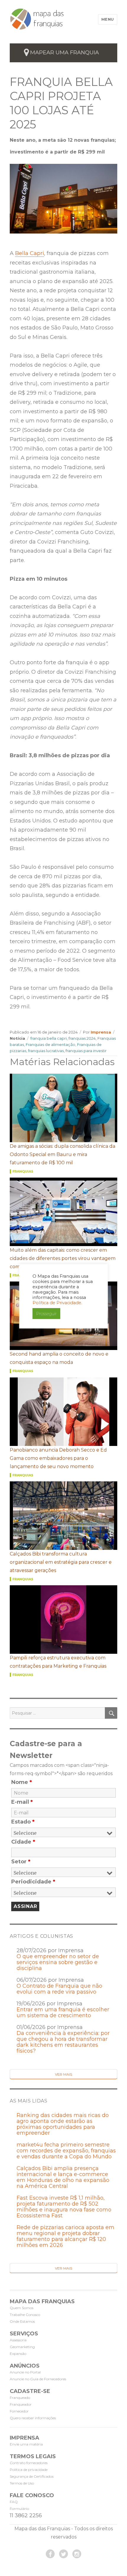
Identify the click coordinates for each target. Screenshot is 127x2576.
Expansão (18, 2354)
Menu (108, 19)
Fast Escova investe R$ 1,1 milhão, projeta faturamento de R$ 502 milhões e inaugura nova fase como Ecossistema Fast (64, 2207)
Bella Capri (30, 253)
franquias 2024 (82, 1038)
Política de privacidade (29, 2470)
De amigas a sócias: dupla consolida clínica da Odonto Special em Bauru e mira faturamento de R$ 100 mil (62, 1154)
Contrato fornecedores (29, 2463)
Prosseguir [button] (46, 1314)
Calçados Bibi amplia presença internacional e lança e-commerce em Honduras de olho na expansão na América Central (63, 2177)
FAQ (14, 2502)
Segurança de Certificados (32, 2476)
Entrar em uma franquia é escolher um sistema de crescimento (63, 2012)
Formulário (19, 2509)
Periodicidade (33, 1882)
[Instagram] (77, 2554)
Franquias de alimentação (51, 1044)
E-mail (22, 1802)
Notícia (17, 1038)
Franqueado (20, 2398)
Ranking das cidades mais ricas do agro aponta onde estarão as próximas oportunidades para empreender (63, 2124)
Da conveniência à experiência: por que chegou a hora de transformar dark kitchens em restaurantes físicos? (63, 2042)
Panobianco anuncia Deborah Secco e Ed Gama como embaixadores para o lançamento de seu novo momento (58, 1458)
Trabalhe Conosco (25, 2315)
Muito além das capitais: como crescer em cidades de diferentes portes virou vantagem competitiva (63, 1258)
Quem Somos (22, 2308)
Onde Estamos (22, 2321)
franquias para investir (86, 1051)
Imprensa (101, 1032)
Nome (22, 1782)
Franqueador (21, 2404)
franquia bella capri (49, 1038)
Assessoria (18, 2340)
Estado (23, 1822)
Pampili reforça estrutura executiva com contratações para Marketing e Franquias (58, 1662)
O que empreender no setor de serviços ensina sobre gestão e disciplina (58, 1962)
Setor (21, 1862)
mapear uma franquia (65, 53)
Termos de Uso (22, 2483)
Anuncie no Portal (25, 2372)
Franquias (23, 1171)
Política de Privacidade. (57, 1303)
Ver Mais (63, 2074)
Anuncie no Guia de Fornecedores (38, 2379)
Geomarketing (22, 2347)
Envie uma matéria (26, 2444)
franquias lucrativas (46, 1051)
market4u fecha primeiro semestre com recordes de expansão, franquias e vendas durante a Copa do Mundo (66, 2151)
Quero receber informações (33, 2418)
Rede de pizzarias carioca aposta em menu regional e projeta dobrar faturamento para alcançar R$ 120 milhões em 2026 (65, 2236)
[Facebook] (50, 2554)
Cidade (23, 1842)
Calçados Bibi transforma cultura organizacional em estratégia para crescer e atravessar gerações (61, 1562)
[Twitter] (63, 2554)
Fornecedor (19, 2411)
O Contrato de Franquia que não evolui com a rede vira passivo (59, 1989)
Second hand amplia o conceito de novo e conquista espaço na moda (59, 1358)
